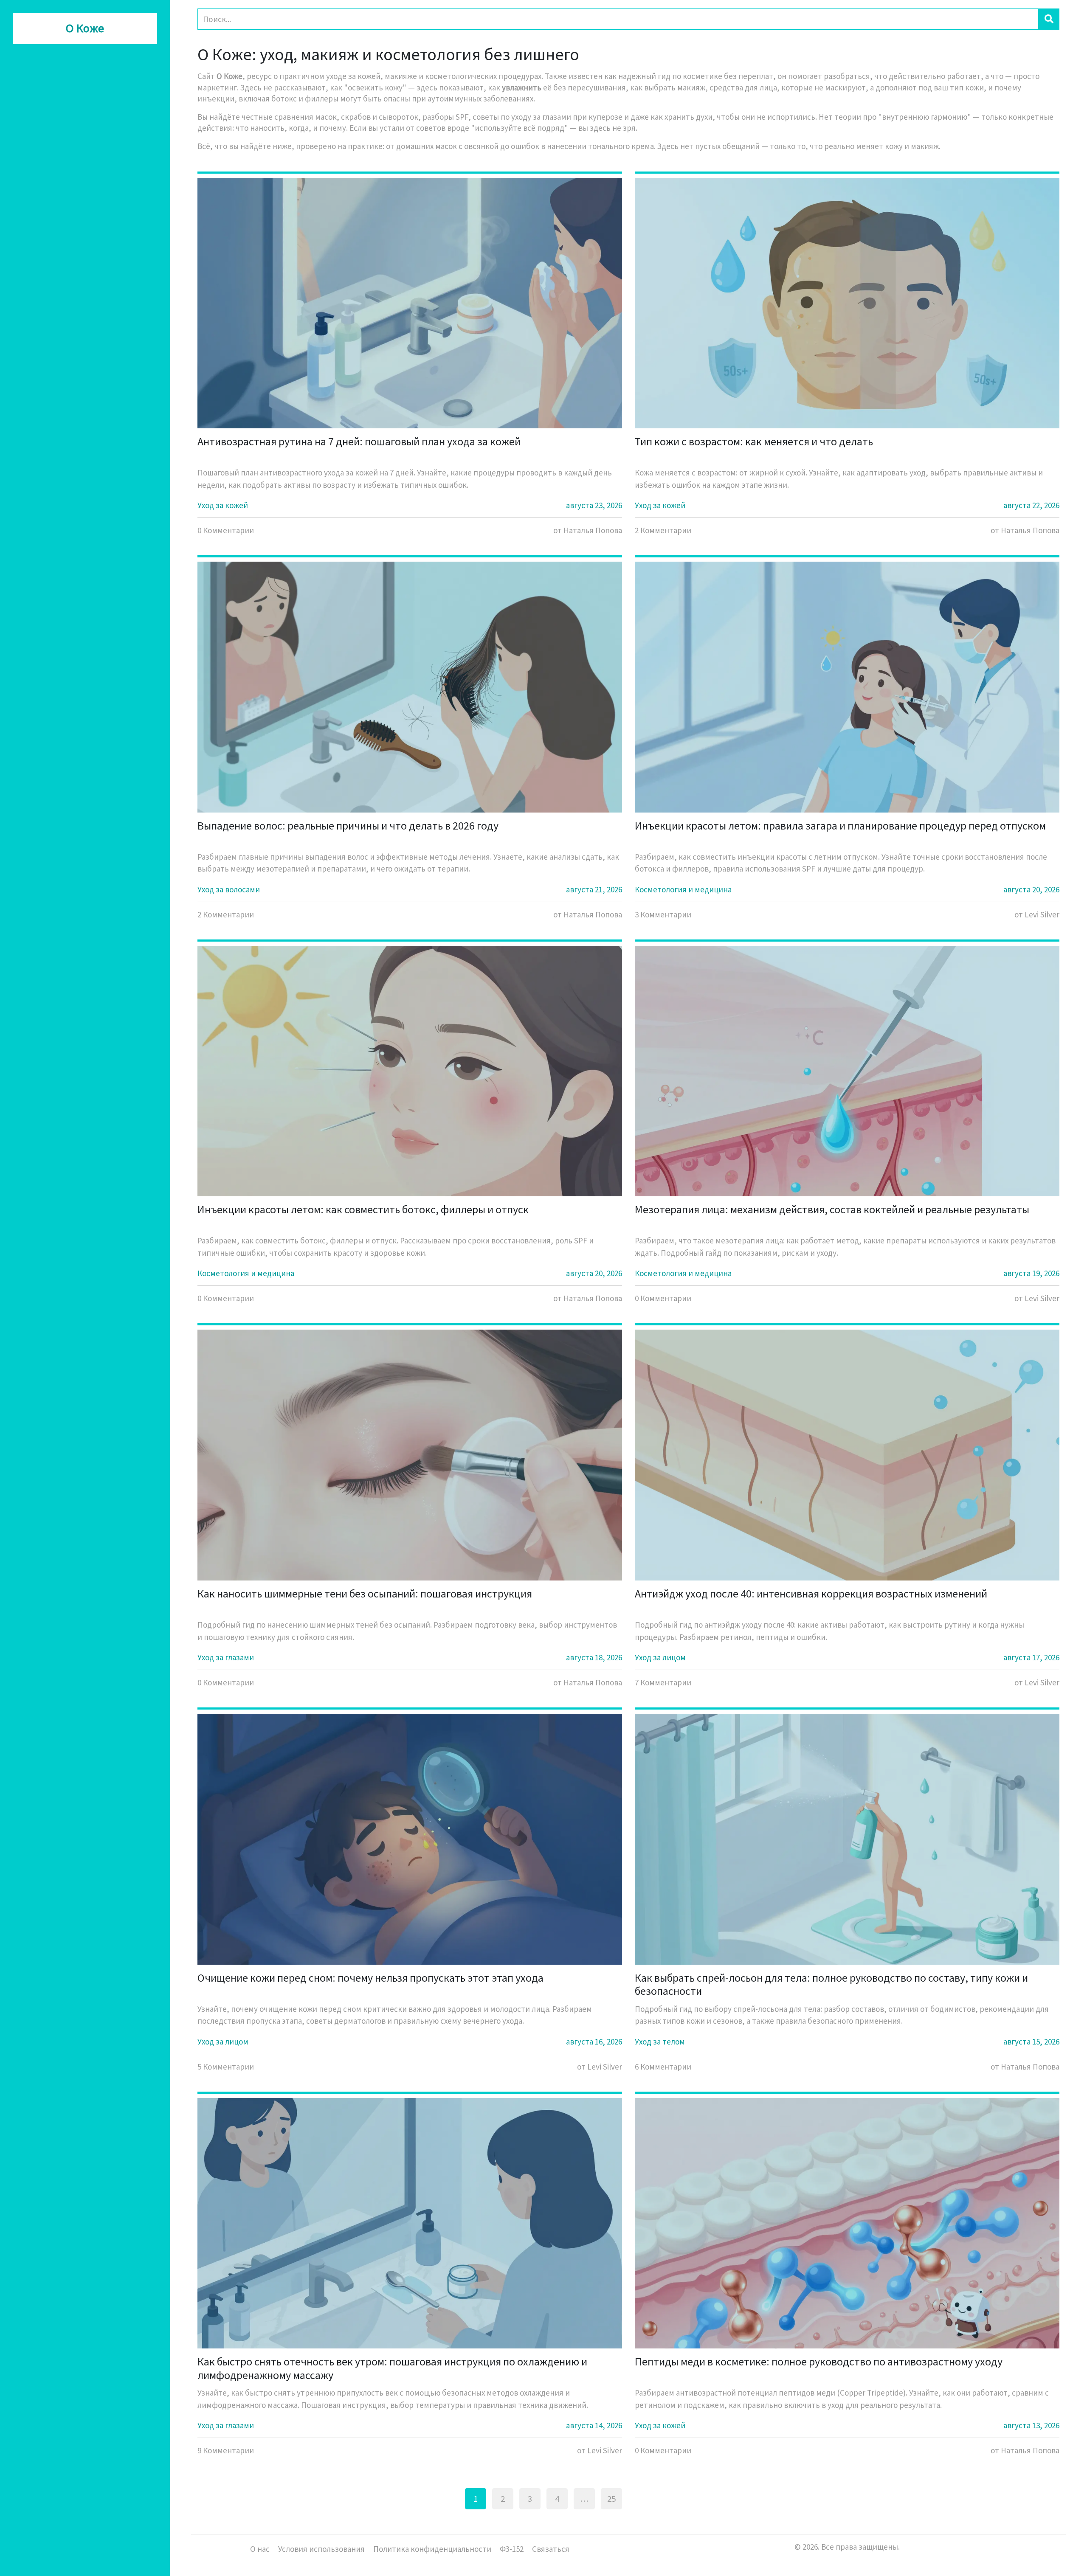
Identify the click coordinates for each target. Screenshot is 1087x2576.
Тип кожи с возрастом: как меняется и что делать (754, 441)
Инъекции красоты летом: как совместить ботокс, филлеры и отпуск (363, 1209)
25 (611, 2499)
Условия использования (321, 2549)
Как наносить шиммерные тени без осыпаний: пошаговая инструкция (365, 1593)
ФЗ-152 (512, 2549)
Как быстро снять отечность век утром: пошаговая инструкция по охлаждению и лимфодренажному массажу (392, 2368)
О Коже (85, 28)
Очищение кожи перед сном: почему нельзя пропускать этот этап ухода (370, 1978)
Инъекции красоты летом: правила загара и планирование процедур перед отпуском (840, 825)
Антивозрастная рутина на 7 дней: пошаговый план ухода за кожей (359, 441)
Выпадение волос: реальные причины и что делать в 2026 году (348, 825)
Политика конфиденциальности (432, 2549)
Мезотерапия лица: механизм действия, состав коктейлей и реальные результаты (832, 1209)
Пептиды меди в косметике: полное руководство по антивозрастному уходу (819, 2361)
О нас (260, 2549)
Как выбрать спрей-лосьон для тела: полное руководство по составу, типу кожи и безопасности (831, 1984)
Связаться (551, 2549)
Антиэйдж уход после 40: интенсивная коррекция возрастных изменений (811, 1593)
